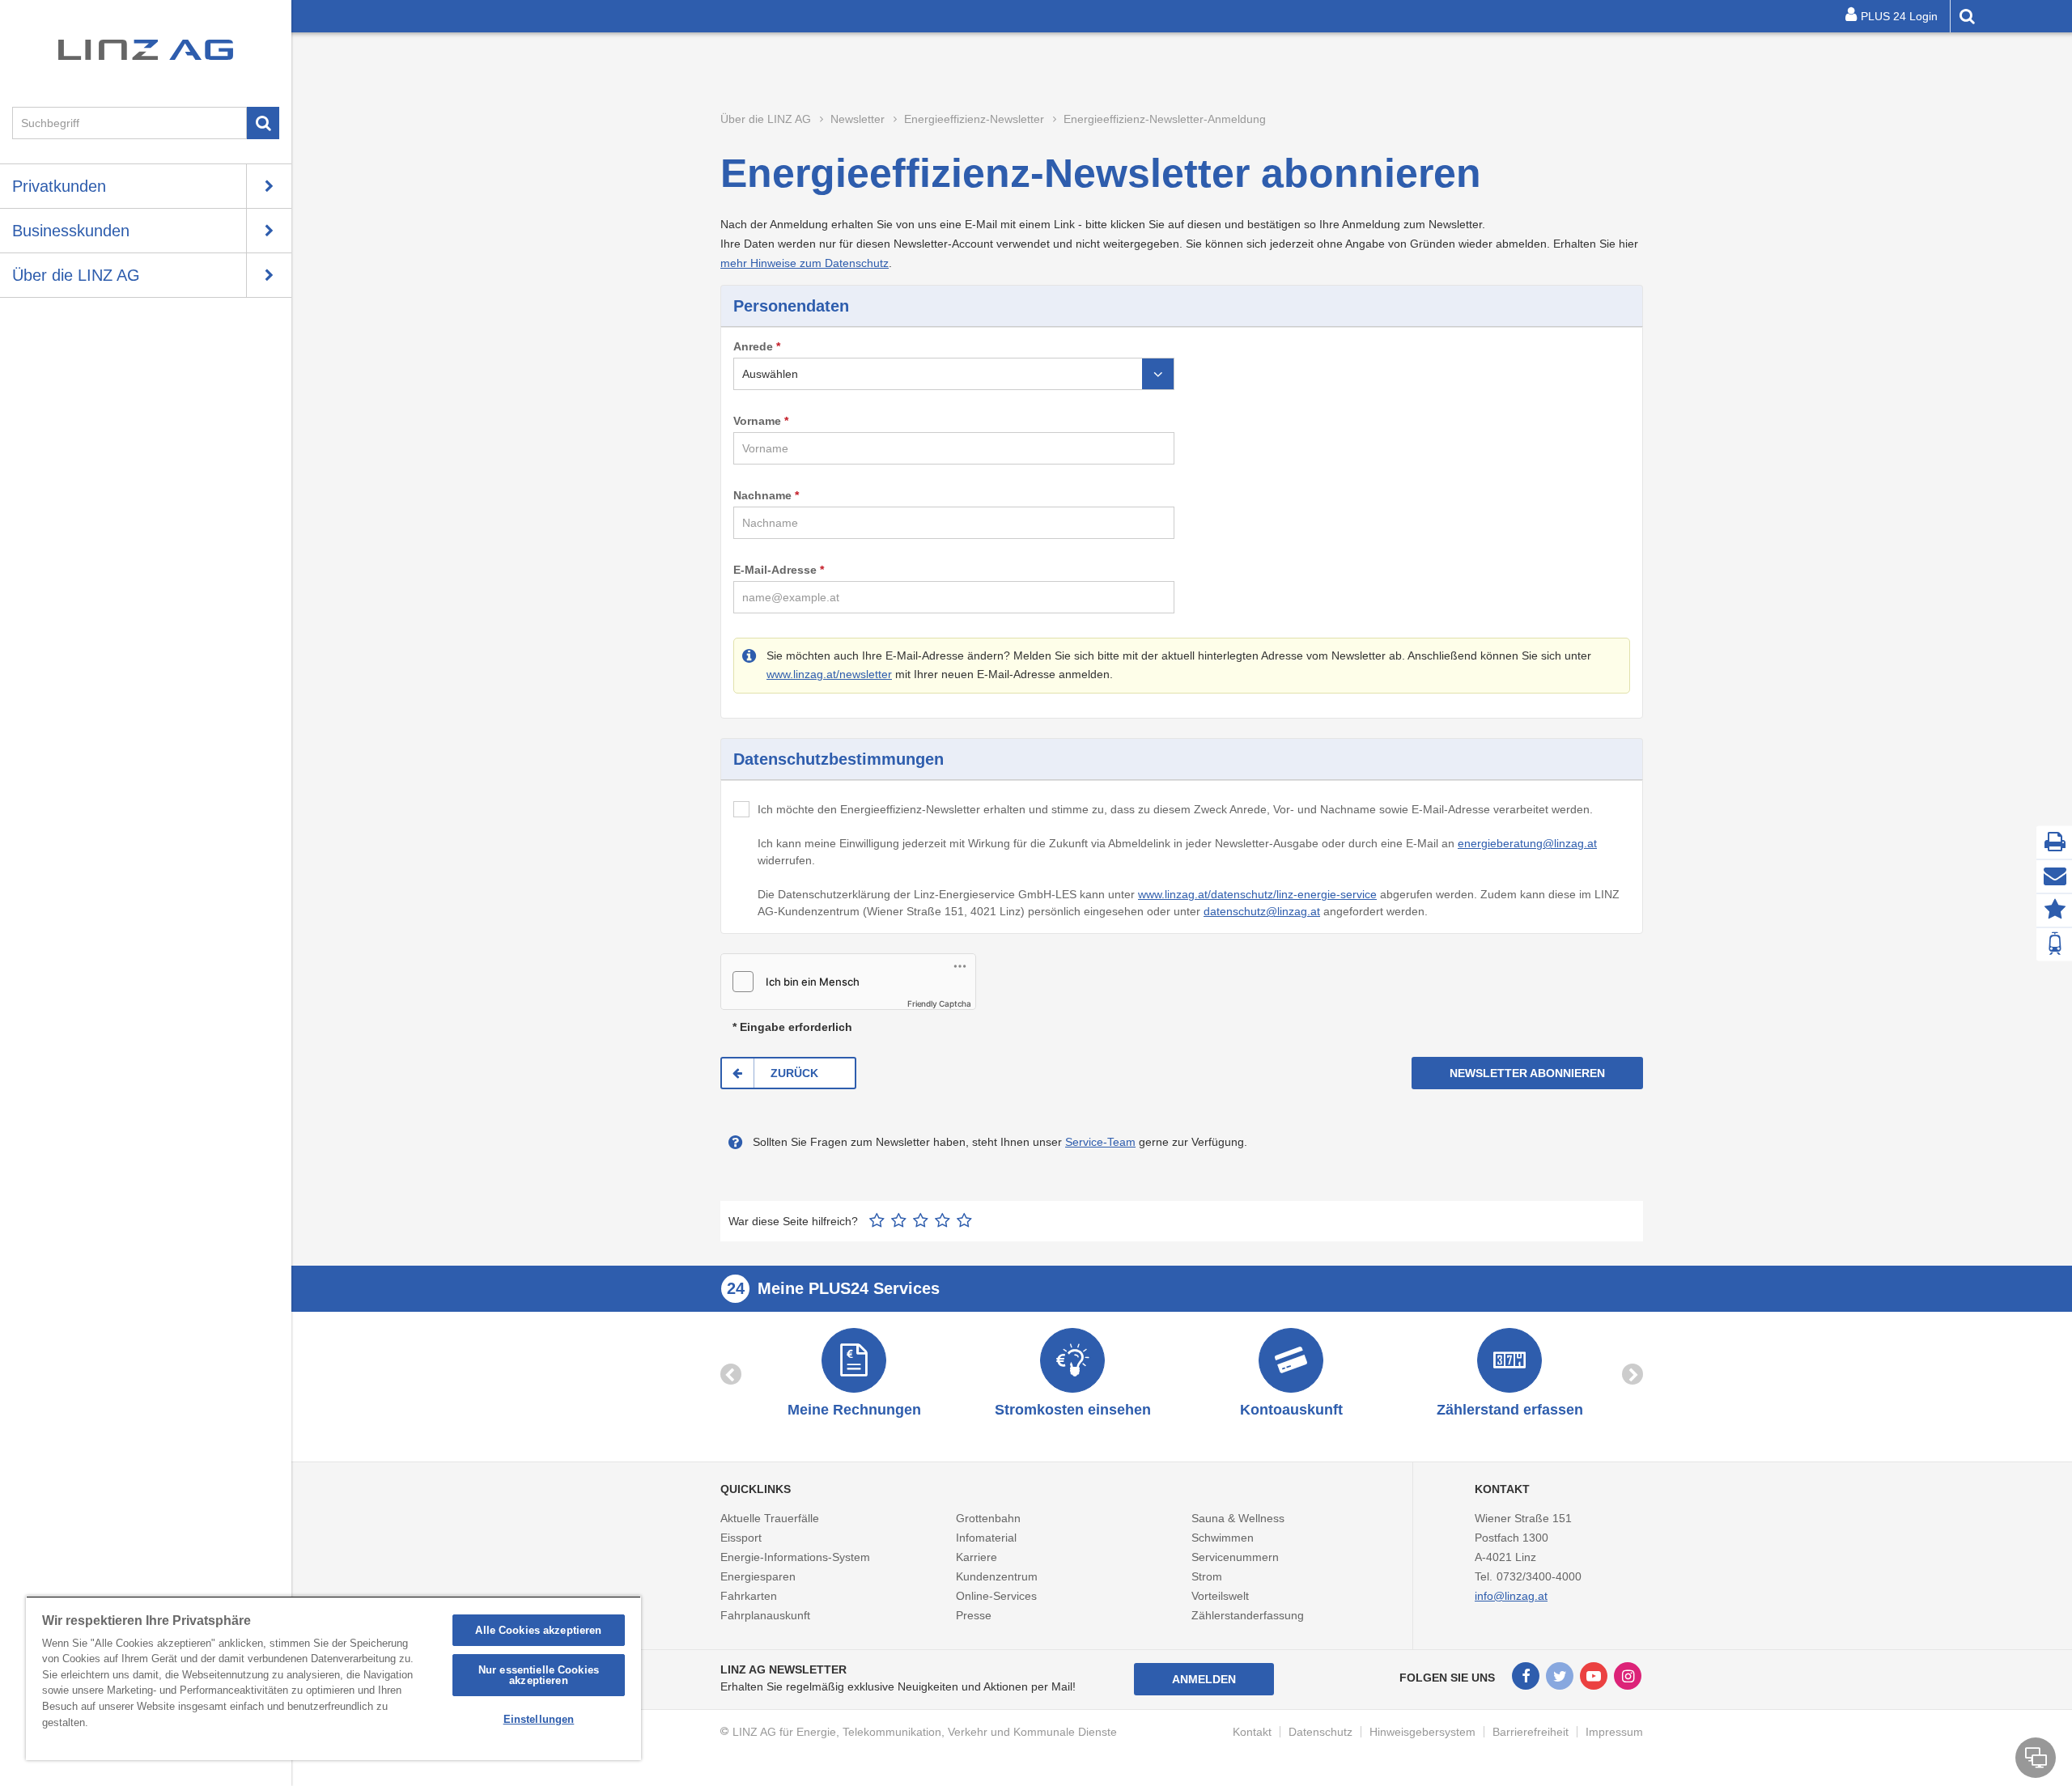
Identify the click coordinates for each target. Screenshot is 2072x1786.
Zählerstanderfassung (1248, 1615)
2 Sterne (899, 1220)
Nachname (762, 495)
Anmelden (1204, 1679)
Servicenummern (1235, 1557)
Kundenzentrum (997, 1576)
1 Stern (877, 1220)
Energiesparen (758, 1576)
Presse (974, 1615)
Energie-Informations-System (795, 1557)
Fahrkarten (749, 1596)
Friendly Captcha (939, 1003)
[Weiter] (1633, 1374)
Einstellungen (539, 1719)
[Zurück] (731, 1374)
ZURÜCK (794, 1073)
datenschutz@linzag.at (1262, 911)
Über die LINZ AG (76, 275)
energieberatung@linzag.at (1527, 843)
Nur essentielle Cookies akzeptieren (539, 1675)
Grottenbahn (988, 1518)
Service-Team (1100, 1142)
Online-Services (996, 1596)
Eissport (741, 1538)
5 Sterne (964, 1220)
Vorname (757, 421)
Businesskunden (71, 231)
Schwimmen (1223, 1538)
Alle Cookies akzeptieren (538, 1630)
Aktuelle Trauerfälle (770, 1518)
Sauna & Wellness (1238, 1518)
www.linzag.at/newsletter (829, 674)
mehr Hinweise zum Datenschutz (805, 263)
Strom (1207, 1576)
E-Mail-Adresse (775, 570)
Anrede (753, 346)
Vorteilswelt (1220, 1596)
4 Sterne (943, 1220)
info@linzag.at (1511, 1596)
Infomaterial (986, 1538)
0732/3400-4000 (1539, 1576)
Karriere (977, 1557)
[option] (854, 1374)
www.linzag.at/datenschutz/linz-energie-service (1257, 894)
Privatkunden (59, 186)
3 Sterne (921, 1220)
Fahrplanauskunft (765, 1615)
